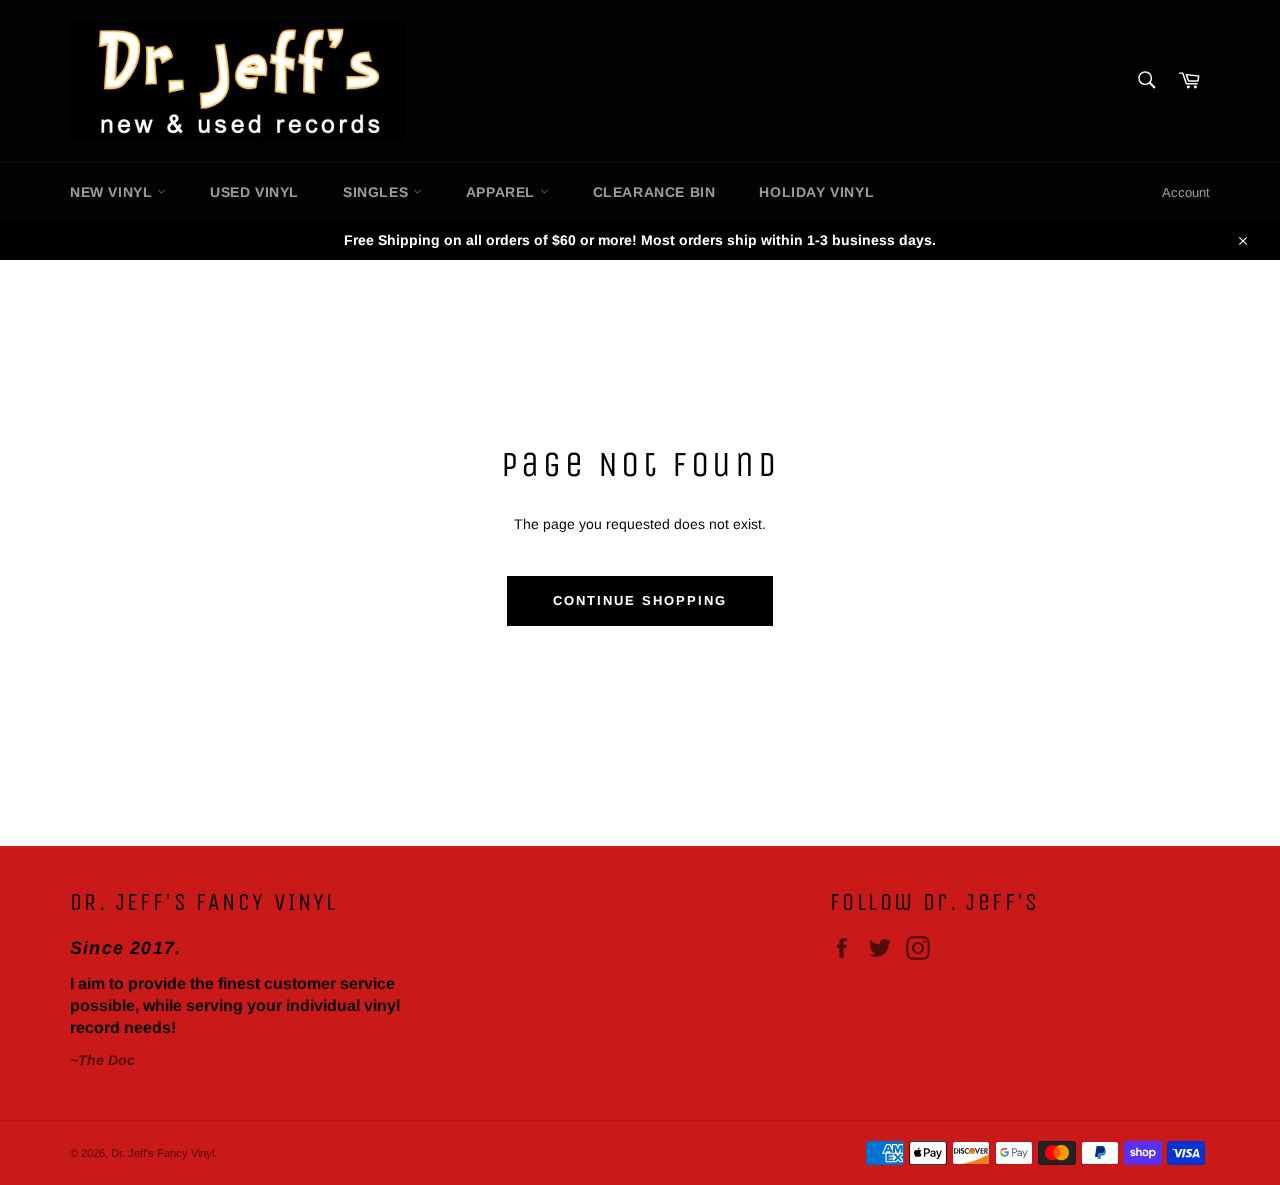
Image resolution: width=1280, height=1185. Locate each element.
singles (378, 192)
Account (1186, 192)
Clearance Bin (654, 192)
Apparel (503, 192)
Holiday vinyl (816, 192)
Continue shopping (639, 600)
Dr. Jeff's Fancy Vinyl (162, 1153)
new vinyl (113, 192)
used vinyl (254, 192)
